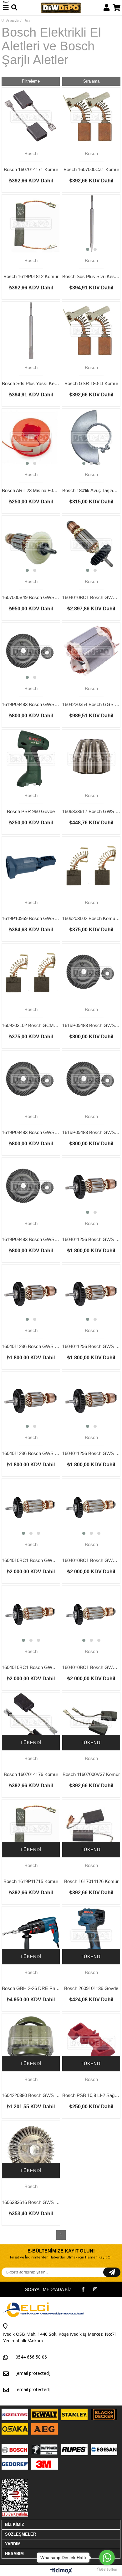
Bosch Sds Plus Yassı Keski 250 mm (31, 383)
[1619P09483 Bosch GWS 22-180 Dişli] (31, 1079)
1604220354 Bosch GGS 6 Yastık (91, 704)
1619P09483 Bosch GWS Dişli (31, 704)
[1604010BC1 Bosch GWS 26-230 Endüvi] (91, 1614)
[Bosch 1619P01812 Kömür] (31, 224)
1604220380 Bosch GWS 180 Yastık (31, 2095)
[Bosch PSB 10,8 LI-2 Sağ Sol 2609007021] (91, 2042)
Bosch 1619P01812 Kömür (31, 276)
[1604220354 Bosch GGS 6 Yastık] (91, 652)
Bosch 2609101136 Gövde (91, 1988)
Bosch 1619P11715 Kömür (31, 1881)
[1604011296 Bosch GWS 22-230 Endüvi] (91, 1186)
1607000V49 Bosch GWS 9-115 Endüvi (31, 597)
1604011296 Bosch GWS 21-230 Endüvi (31, 1453)
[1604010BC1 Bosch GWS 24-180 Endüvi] (91, 1507)
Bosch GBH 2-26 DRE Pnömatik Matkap (31, 1988)
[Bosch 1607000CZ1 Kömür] (91, 117)
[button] (88, 249)
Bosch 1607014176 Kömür (31, 1774)
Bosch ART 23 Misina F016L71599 (31, 490)
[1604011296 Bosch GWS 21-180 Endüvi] (91, 1293)
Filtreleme (31, 81)
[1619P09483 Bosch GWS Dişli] (31, 652)
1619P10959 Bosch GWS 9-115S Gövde (31, 918)
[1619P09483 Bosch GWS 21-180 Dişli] (91, 972)
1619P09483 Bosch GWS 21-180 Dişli (91, 1025)
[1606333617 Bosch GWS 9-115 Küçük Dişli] (91, 759)
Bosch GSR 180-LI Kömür (91, 383)
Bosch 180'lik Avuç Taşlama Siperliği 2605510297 (91, 490)
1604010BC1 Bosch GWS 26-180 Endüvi (31, 1667)
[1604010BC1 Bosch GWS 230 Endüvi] (91, 545)
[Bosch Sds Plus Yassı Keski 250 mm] (31, 331)
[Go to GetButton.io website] (107, 2570)
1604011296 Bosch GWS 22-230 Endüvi (91, 1239)
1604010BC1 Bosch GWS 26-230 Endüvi (91, 1667)
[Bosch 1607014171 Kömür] (31, 117)
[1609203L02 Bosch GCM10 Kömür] (31, 972)
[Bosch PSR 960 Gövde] (31, 759)
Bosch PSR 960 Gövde (31, 811)
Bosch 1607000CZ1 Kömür (91, 169)
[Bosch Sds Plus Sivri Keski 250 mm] (91, 224)
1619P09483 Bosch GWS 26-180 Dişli (31, 1239)
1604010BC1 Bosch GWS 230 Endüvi (91, 597)
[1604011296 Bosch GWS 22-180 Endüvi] (31, 1293)
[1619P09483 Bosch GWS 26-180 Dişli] (31, 1186)
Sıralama (91, 81)
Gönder (112, 2272)
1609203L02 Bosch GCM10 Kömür (31, 1025)
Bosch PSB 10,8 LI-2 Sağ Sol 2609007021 (91, 2095)
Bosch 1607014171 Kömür (31, 169)
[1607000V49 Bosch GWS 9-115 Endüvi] (31, 545)
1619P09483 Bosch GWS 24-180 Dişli (91, 1132)
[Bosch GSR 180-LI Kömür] (91, 331)
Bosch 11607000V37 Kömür (91, 1774)
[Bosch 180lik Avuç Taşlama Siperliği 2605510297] (91, 438)
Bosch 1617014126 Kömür (91, 1881)
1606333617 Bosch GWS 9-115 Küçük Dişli (91, 811)
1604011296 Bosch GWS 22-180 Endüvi (31, 1346)
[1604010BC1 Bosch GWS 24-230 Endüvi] (31, 1507)
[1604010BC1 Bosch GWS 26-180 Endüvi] (31, 1614)
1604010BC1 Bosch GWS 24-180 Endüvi (91, 1560)
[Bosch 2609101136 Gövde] (91, 1935)
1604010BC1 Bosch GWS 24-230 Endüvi (31, 1560)
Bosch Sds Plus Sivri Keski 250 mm (91, 276)
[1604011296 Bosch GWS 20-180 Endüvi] (91, 1400)
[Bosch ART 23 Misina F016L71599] (31, 438)
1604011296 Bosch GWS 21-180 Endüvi (91, 1346)
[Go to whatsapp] (107, 2558)
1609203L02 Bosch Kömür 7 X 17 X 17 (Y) (91, 918)
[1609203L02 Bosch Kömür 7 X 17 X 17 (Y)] (91, 865)
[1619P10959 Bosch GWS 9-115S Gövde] (31, 865)
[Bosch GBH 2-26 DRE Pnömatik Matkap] (31, 1935)
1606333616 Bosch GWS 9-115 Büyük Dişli (31, 2202)
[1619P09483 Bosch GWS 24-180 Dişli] (91, 1079)
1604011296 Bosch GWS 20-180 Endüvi (91, 1453)
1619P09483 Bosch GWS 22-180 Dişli (31, 1132)
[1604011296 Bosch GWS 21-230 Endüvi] (31, 1400)
